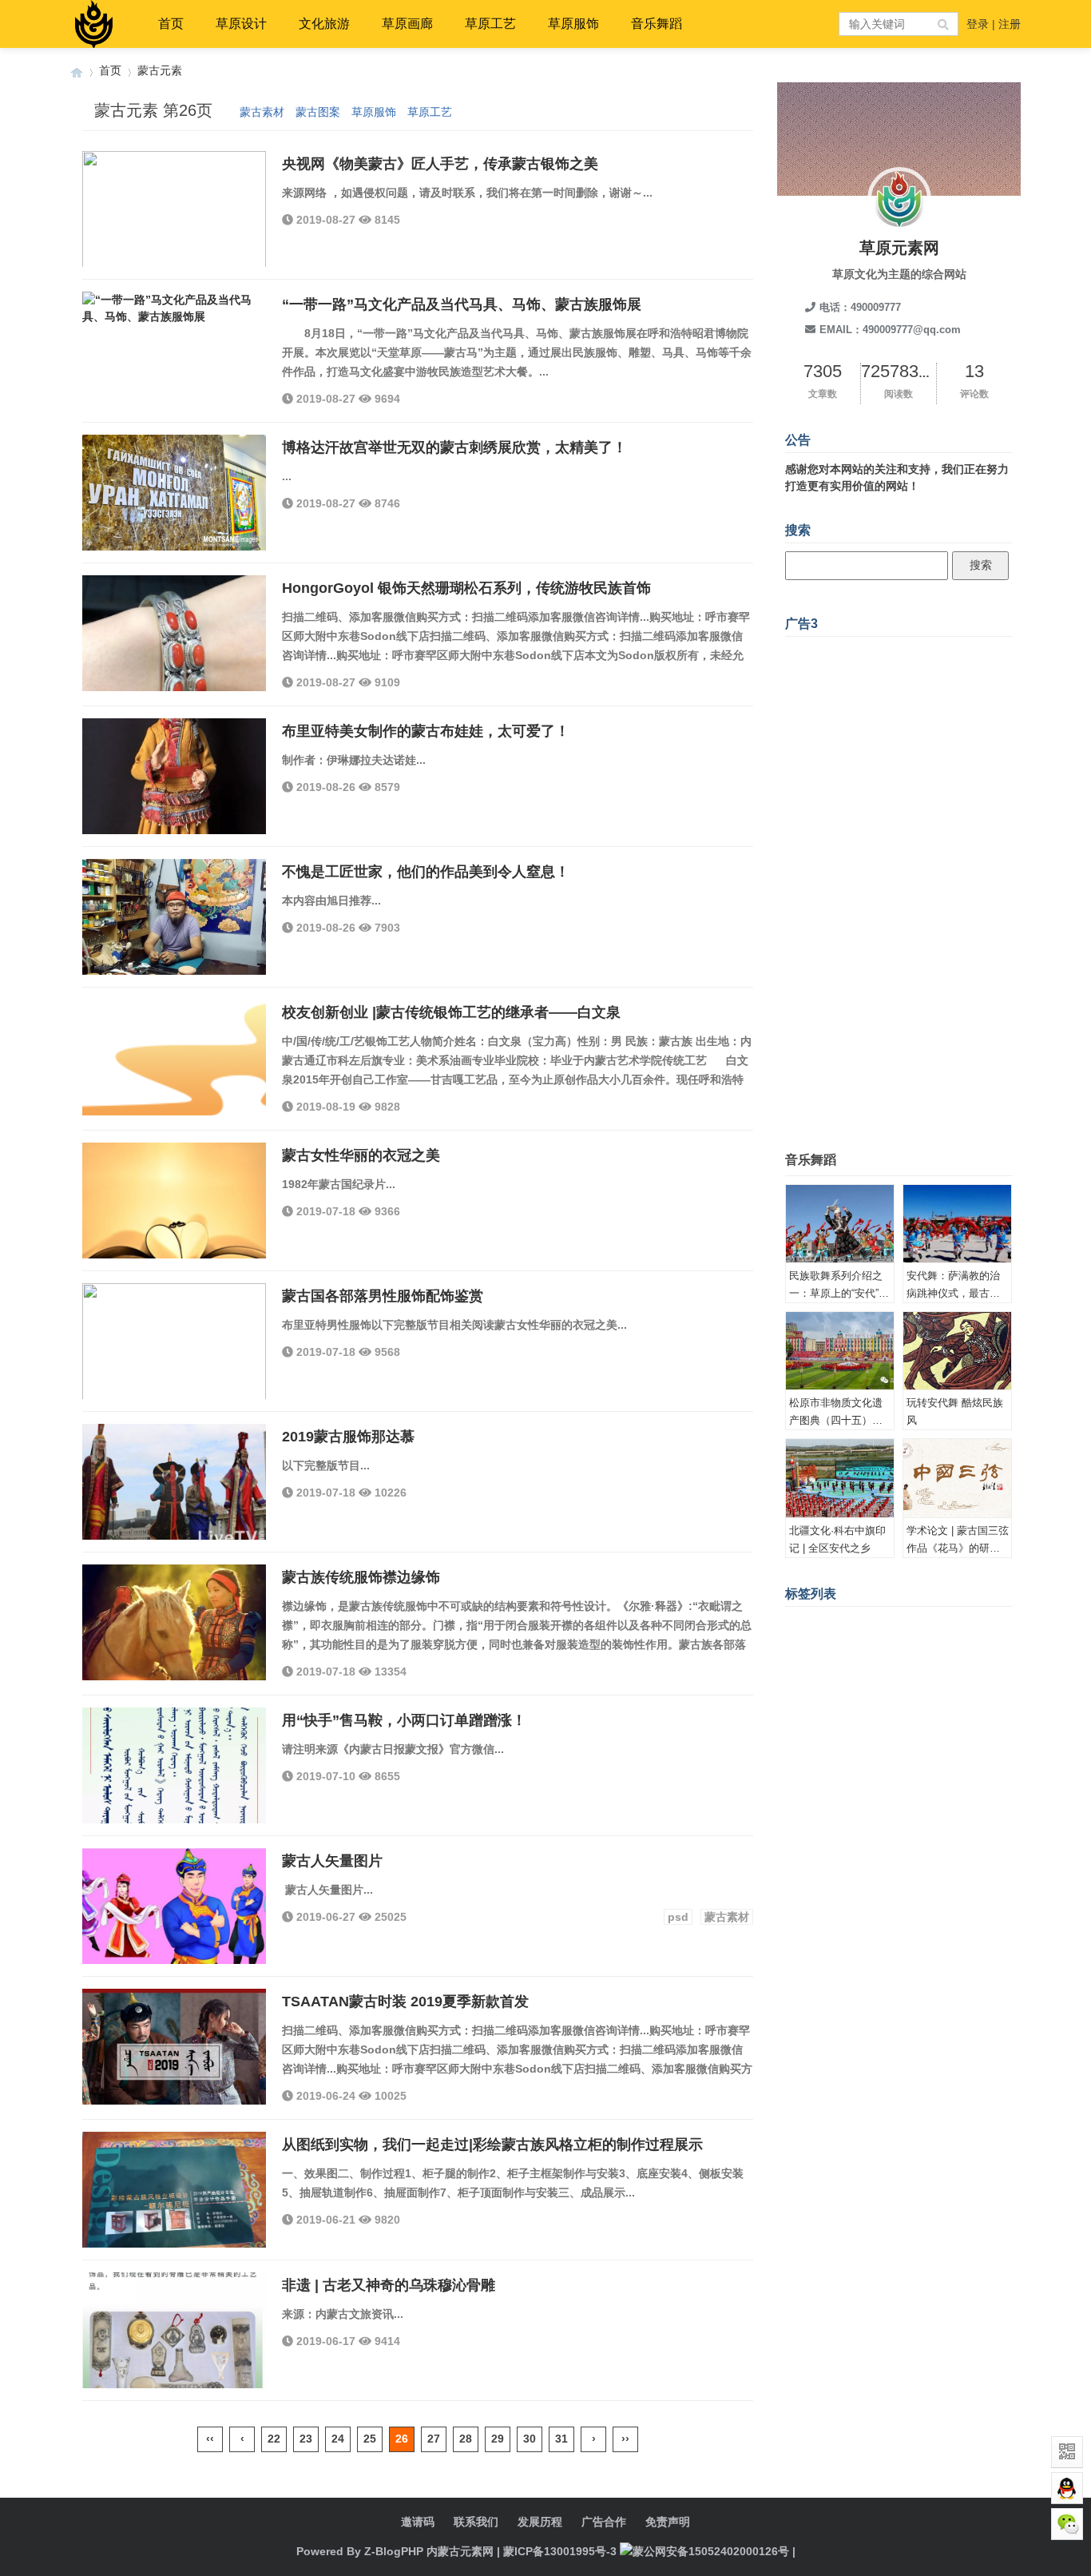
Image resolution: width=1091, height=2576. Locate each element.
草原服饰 (573, 24)
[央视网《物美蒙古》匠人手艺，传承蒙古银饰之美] (174, 217)
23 (306, 2439)
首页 (171, 24)
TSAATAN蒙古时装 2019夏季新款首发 (405, 2002)
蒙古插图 (880, 1675)
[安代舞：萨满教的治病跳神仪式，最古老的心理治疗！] (957, 1224)
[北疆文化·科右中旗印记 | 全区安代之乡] (840, 1478)
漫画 (880, 1699)
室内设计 (948, 1749)
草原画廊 (407, 24)
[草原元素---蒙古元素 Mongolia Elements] (77, 71)
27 (434, 2439)
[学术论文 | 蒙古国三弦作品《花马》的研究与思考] (957, 1478)
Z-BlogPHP (394, 2551)
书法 (846, 1699)
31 (561, 2439)
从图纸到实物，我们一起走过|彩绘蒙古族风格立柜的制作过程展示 (492, 2145)
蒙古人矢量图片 (332, 1861)
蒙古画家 (811, 1625)
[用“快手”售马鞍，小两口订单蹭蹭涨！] (174, 1774)
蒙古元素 (160, 70)
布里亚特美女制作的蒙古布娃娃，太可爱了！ (426, 731)
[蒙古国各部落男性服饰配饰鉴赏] (174, 1350)
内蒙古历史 (817, 1724)
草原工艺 (490, 24)
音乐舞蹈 (657, 24)
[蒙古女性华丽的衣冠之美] (174, 1209)
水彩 (982, 1675)
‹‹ (210, 2439)
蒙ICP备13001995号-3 (560, 2551)
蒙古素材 (262, 112)
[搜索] (944, 24)
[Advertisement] (899, 885)
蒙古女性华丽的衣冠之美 (361, 1155)
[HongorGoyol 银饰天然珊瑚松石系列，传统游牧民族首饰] (174, 642)
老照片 (897, 1749)
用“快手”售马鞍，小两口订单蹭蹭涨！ (404, 1720)
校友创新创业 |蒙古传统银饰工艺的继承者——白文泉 (451, 1012)
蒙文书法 (868, 1650)
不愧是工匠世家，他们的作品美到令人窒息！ (426, 872)
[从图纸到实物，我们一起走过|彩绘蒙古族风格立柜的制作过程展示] (174, 2198)
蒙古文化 (811, 1774)
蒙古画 (806, 1699)
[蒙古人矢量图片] (174, 1914)
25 (370, 2439)
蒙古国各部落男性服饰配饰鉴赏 (383, 1296)
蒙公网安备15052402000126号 (711, 2551)
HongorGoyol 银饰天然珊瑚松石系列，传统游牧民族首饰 (466, 588)
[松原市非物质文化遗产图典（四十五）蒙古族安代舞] (840, 1351)
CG (911, 1724)
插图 (948, 1650)
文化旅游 (324, 24)
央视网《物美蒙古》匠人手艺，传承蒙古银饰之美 (440, 164)
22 (274, 2439)
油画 (982, 1650)
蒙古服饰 (925, 1774)
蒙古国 (829, 1675)
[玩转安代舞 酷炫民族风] (957, 1351)
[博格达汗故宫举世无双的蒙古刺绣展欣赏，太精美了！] (174, 501)
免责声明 (668, 2522)
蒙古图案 (318, 112)
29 (498, 2439)
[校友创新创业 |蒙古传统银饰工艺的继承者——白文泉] (174, 1066)
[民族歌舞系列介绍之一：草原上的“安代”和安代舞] (840, 1224)
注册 (1010, 24)
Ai (795, 1675)
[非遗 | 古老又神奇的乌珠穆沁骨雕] (174, 2339)
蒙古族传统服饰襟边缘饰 (361, 1577)
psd (678, 1917)
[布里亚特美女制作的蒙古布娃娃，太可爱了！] (174, 785)
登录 (978, 24)
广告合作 (604, 2522)
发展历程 (540, 2522)
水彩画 (874, 1724)
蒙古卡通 (982, 1699)
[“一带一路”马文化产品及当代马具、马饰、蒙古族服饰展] (174, 358)
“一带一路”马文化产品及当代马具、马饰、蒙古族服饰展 (462, 304)
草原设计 (241, 24)
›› (625, 2439)
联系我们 (476, 2522)
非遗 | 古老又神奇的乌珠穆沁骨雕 (389, 2285)
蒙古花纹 (926, 1699)
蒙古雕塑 (811, 1749)
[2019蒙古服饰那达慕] (174, 1490)
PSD (857, 1749)
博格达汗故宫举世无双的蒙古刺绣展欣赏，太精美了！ (454, 447)
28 (466, 2439)
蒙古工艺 (937, 1675)
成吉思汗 (868, 1774)
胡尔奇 (948, 1724)
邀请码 (418, 2522)
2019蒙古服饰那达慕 (348, 1437)
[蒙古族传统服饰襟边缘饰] (174, 1631)
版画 (914, 1650)
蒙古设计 (958, 1625)
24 (338, 2439)
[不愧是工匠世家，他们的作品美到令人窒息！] (174, 925)
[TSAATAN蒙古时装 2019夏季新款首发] (174, 2055)
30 (530, 2439)
